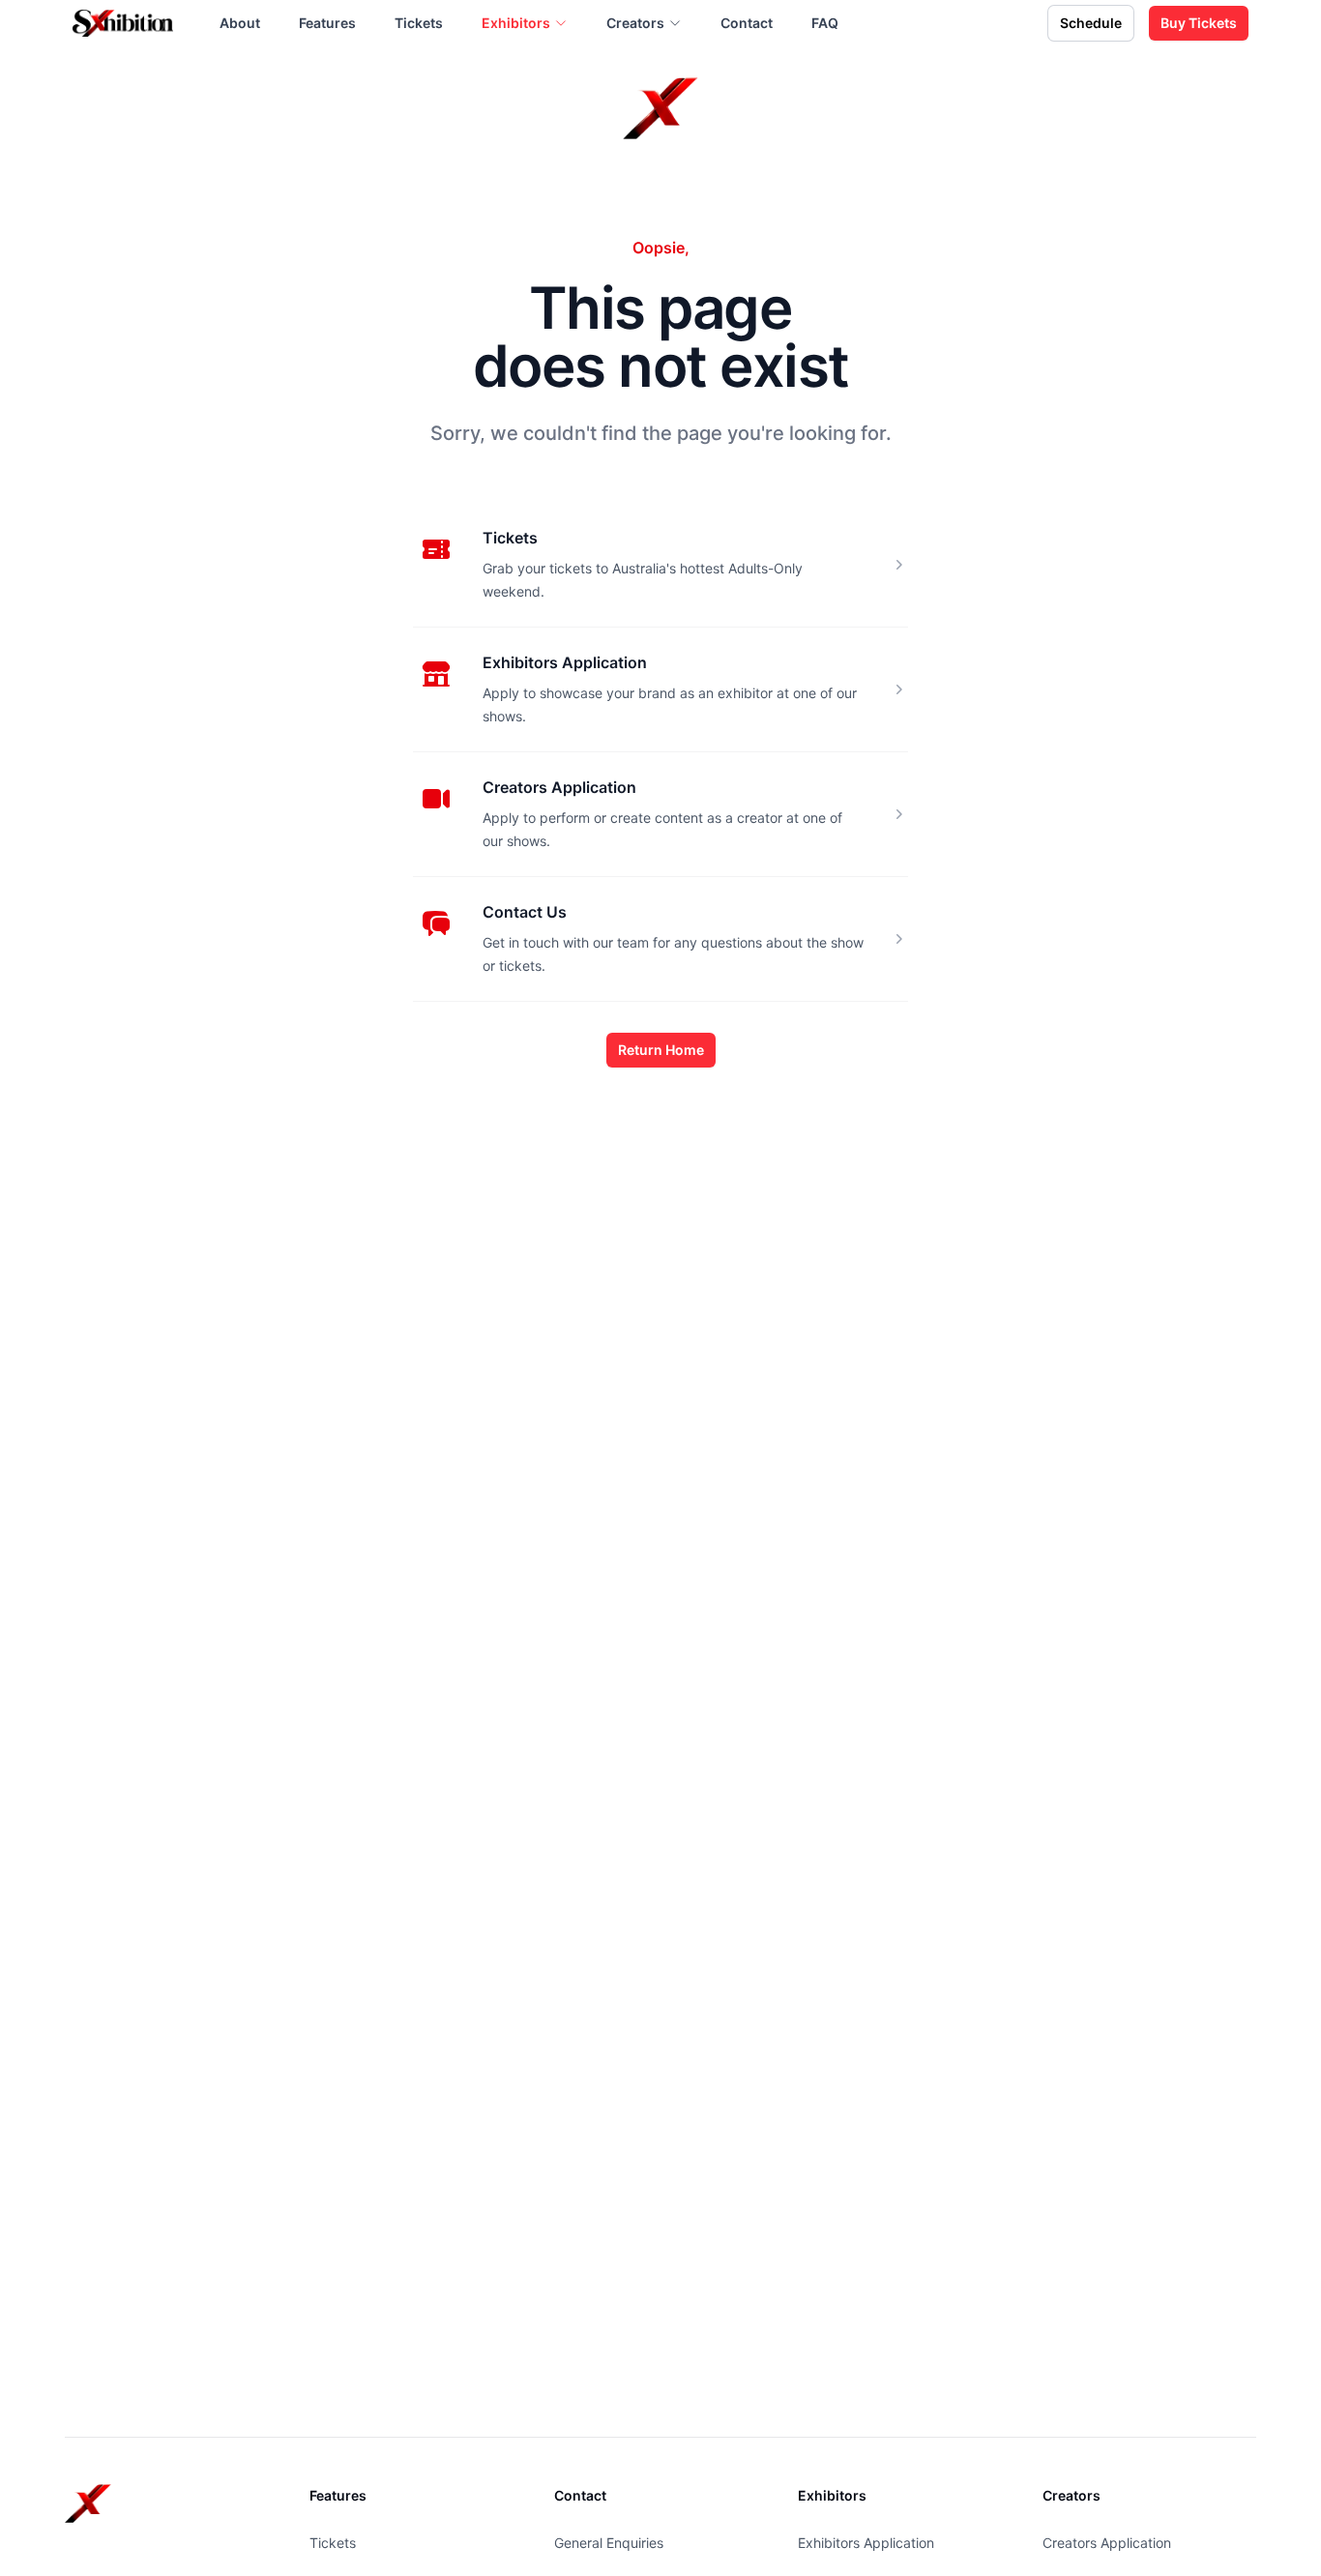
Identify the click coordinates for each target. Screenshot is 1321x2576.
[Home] (123, 23)
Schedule (1091, 23)
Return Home (661, 1050)
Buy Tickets (1199, 23)
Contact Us (525, 912)
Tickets (510, 538)
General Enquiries (609, 2543)
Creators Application (559, 787)
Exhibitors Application (565, 662)
